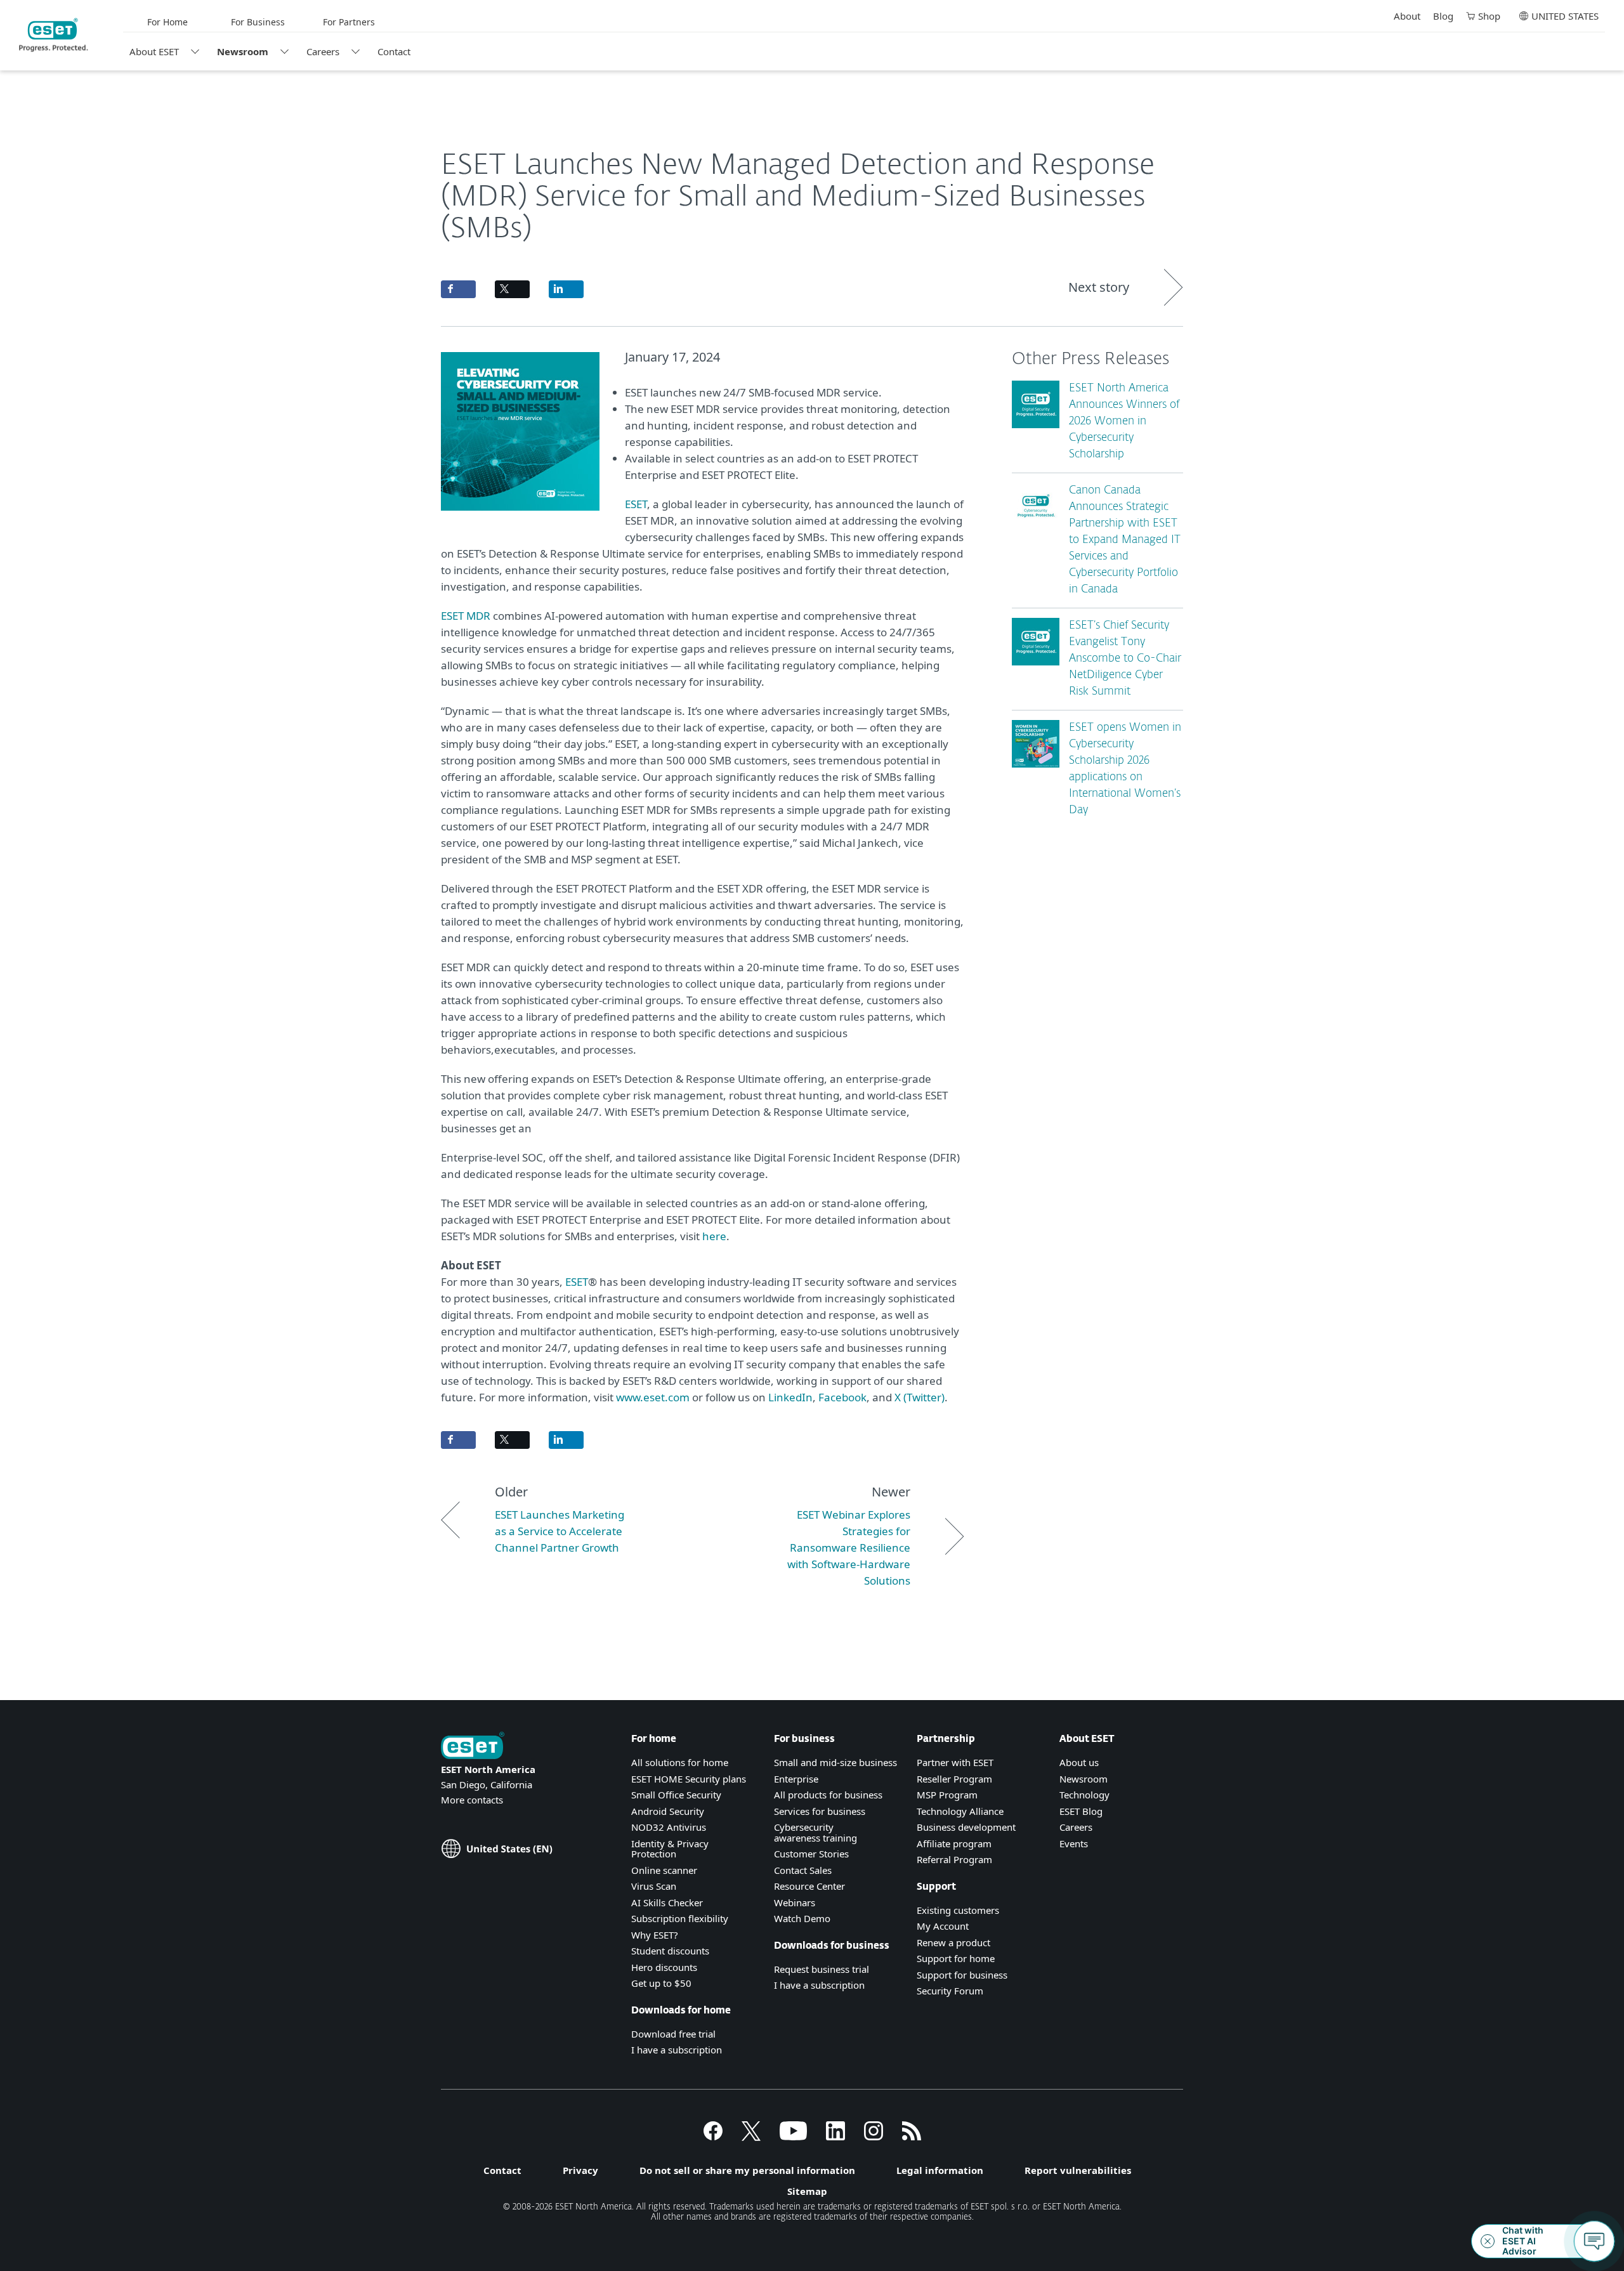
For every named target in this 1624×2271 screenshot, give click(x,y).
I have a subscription (677, 2050)
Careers (323, 51)
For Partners (349, 22)
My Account (943, 1926)
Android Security (668, 1811)
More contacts (472, 1800)
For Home (167, 22)
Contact (394, 51)
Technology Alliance (960, 1811)
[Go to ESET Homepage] (54, 35)
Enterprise (796, 1779)
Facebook (842, 1397)
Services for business (820, 1811)
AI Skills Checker (667, 1902)
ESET (636, 504)
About (1407, 16)
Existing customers (958, 1910)
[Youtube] (793, 2137)
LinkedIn (790, 1397)
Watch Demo (802, 1918)
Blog (1443, 16)
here (714, 1236)
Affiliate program (954, 1843)
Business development (966, 1827)
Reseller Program (954, 1779)
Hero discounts (664, 1967)
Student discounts (670, 1951)
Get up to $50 (661, 1983)
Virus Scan (654, 1886)
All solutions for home (680, 1762)
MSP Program (947, 1795)
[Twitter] (751, 2137)
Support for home (956, 1958)
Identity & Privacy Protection (670, 1849)
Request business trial (822, 1969)
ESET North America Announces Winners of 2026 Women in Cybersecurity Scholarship (1124, 422)
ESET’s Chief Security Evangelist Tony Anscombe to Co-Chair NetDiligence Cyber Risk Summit (1125, 659)
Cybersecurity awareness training (815, 1832)
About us (1079, 1762)
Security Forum (950, 1991)
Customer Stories (811, 1854)
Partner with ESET (955, 1762)
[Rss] (912, 2137)
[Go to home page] (473, 1747)
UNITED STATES (1565, 16)
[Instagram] (874, 2137)
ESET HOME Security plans (689, 1779)
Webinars (795, 1902)
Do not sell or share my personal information (747, 2170)
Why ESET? (655, 1935)
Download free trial (673, 2034)
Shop (1489, 16)
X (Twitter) (920, 1397)
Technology (1084, 1795)
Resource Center (809, 1886)
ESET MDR (466, 616)
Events (1074, 1843)
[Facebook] (713, 2137)
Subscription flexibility (680, 1918)
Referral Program (954, 1859)
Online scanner (664, 1870)
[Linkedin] (835, 2137)
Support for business (962, 1975)
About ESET (154, 51)
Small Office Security (676, 1795)
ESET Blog (1081, 1811)
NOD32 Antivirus (669, 1827)
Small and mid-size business (835, 1762)
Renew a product (953, 1942)
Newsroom (243, 51)
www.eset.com (653, 1397)
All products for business (828, 1795)
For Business (258, 22)
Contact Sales (803, 1870)
